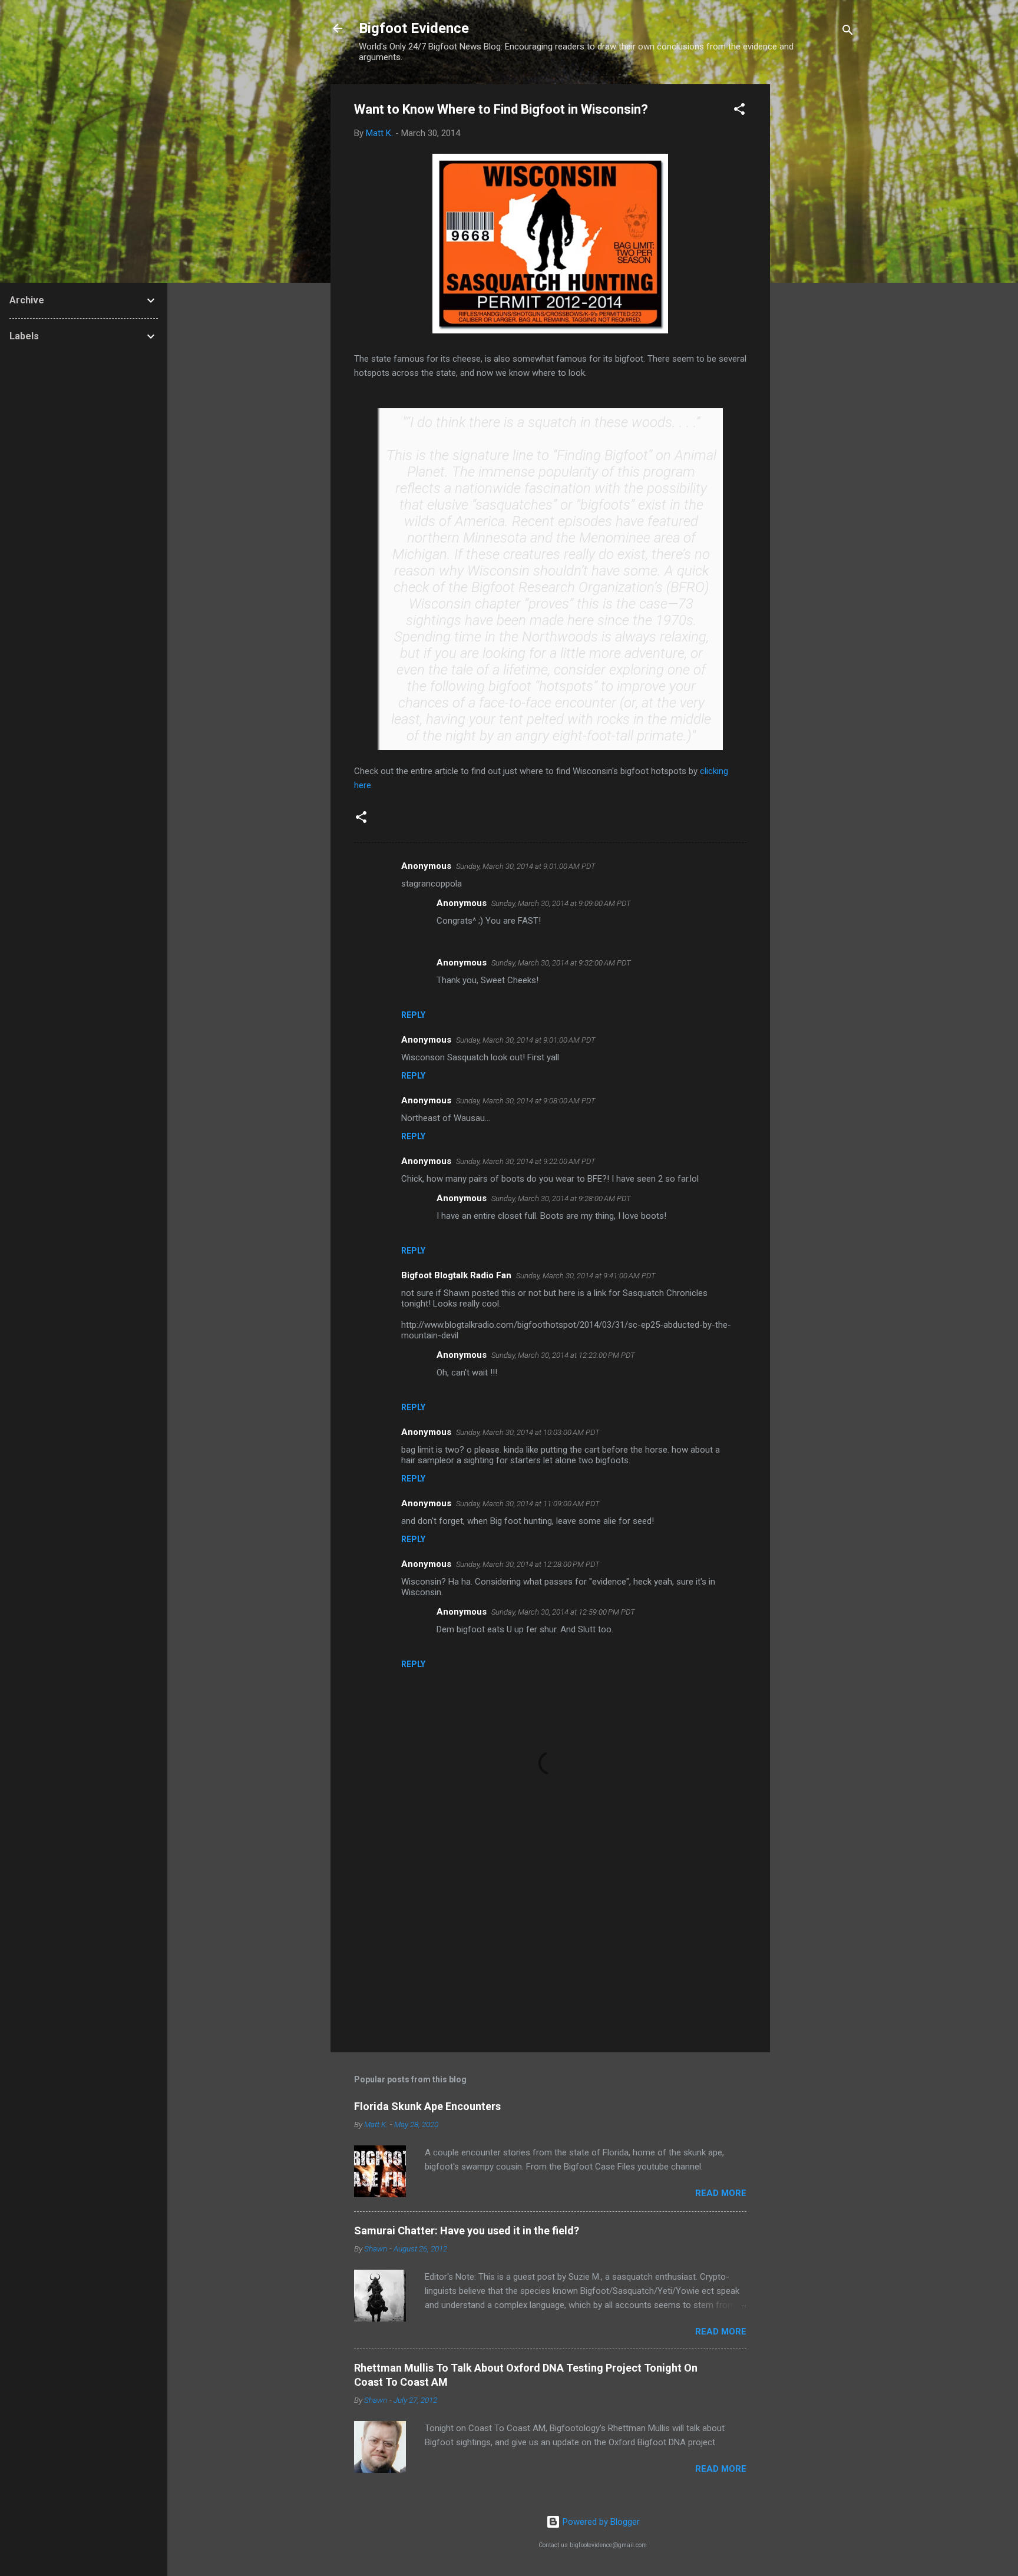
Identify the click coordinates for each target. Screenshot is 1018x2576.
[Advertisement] (817, 261)
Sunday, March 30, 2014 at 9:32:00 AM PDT (561, 963)
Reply (413, 1015)
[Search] (848, 32)
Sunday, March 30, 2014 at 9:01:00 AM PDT (526, 866)
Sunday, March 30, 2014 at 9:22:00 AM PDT (526, 1161)
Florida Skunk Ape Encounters (427, 2106)
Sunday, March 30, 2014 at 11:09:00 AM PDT (528, 1504)
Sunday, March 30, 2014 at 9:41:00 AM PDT (586, 1276)
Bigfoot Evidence (414, 28)
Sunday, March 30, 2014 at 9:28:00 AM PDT (561, 1198)
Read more (721, 2193)
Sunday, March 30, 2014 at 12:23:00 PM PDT (563, 1355)
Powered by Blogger (600, 2522)
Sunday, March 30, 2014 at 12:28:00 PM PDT (528, 1564)
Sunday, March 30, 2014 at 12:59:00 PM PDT (563, 1612)
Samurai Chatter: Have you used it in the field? (467, 2231)
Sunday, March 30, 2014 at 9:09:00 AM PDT (561, 903)
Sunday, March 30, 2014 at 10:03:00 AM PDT (528, 1432)
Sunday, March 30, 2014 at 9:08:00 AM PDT (526, 1101)
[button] (739, 111)
